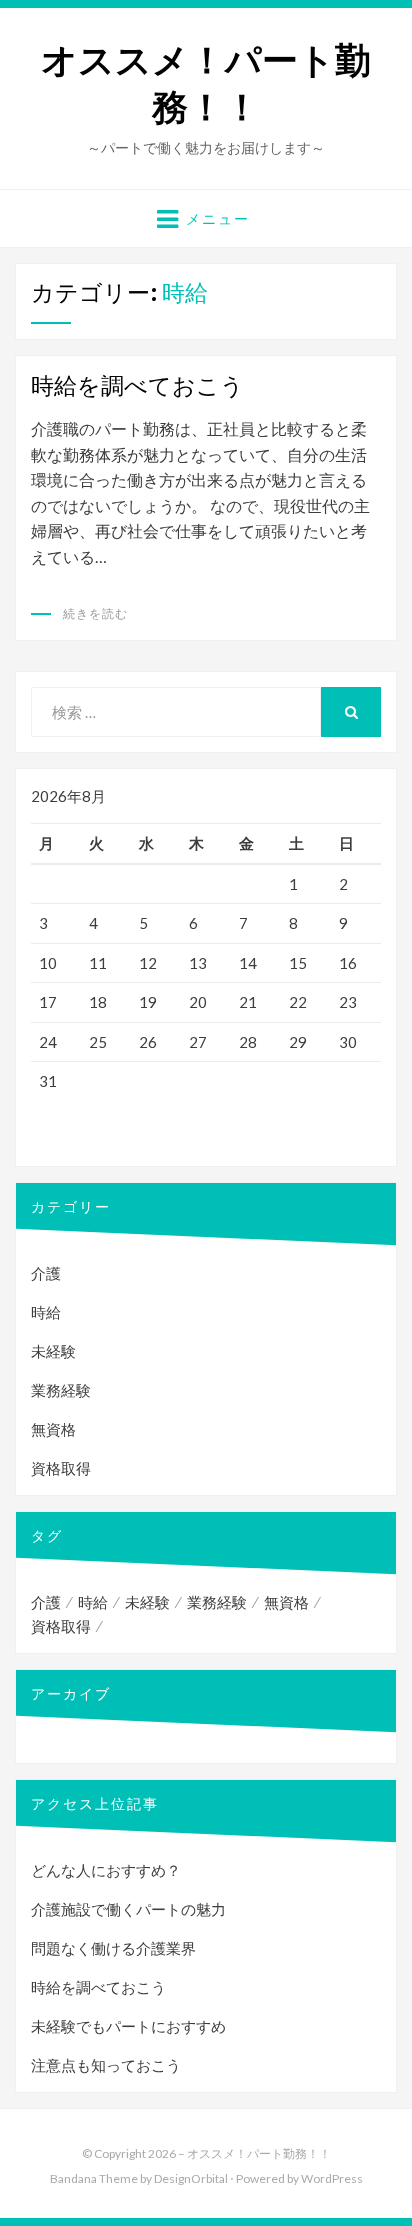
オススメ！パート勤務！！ (206, 84)
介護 (46, 1273)
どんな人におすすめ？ (106, 1870)
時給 (46, 1312)
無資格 (53, 1429)
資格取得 (61, 1468)
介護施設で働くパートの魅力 (128, 1909)
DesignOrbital (191, 2178)
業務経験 (61, 1390)
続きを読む (95, 613)
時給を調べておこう (137, 385)
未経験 (53, 1351)
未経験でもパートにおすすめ (128, 2026)
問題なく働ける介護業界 (113, 1948)
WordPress (332, 2178)
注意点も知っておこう (106, 2065)
